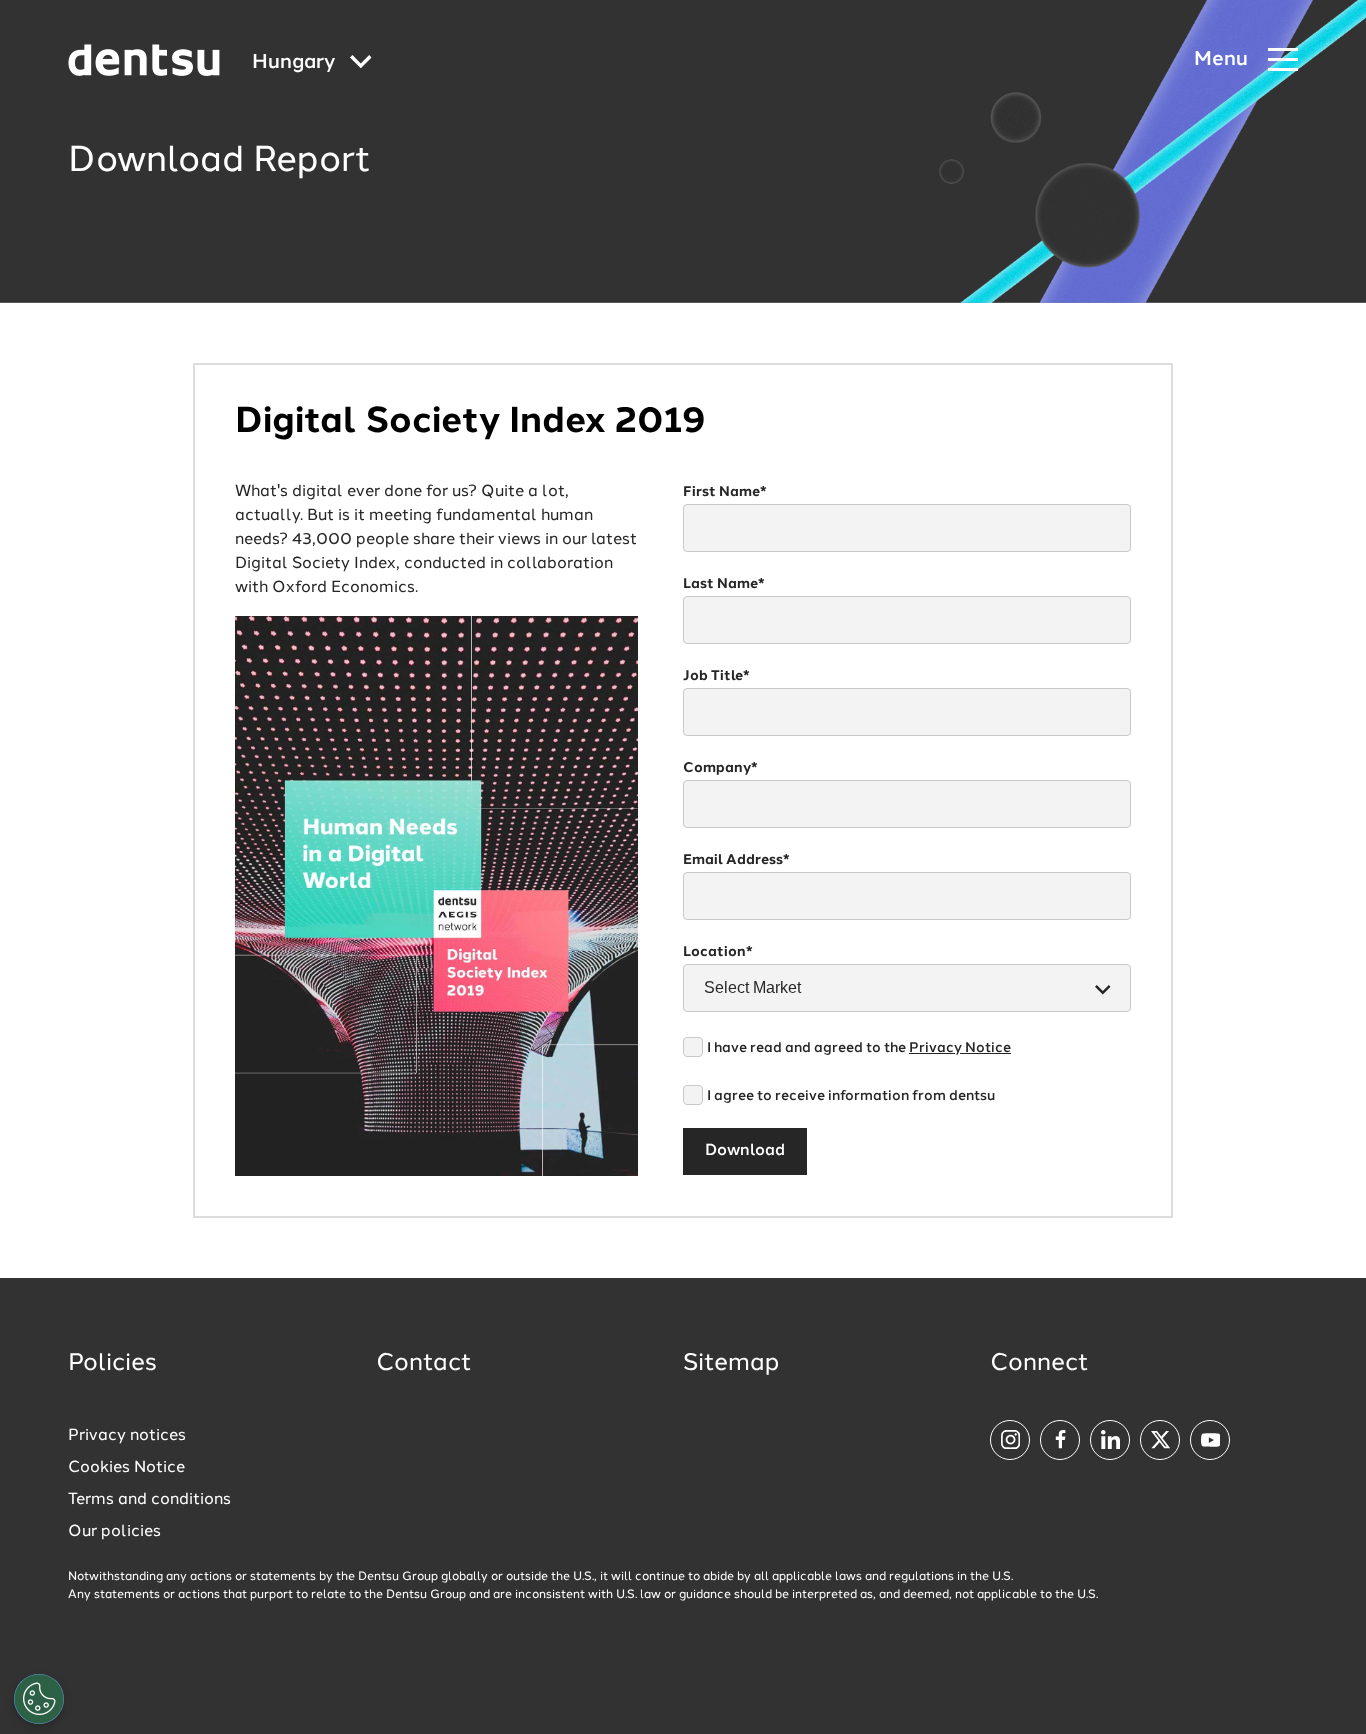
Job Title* (716, 676)
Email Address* (736, 860)
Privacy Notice (960, 1048)
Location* (718, 952)
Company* (720, 768)
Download (745, 1151)
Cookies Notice (126, 1468)
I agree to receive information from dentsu (851, 1096)
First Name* (725, 492)
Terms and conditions (149, 1500)
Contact (424, 1364)
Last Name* (724, 584)
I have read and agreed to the (859, 1048)
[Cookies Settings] (39, 1699)
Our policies (114, 1532)
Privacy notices (127, 1436)
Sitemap (731, 1364)
